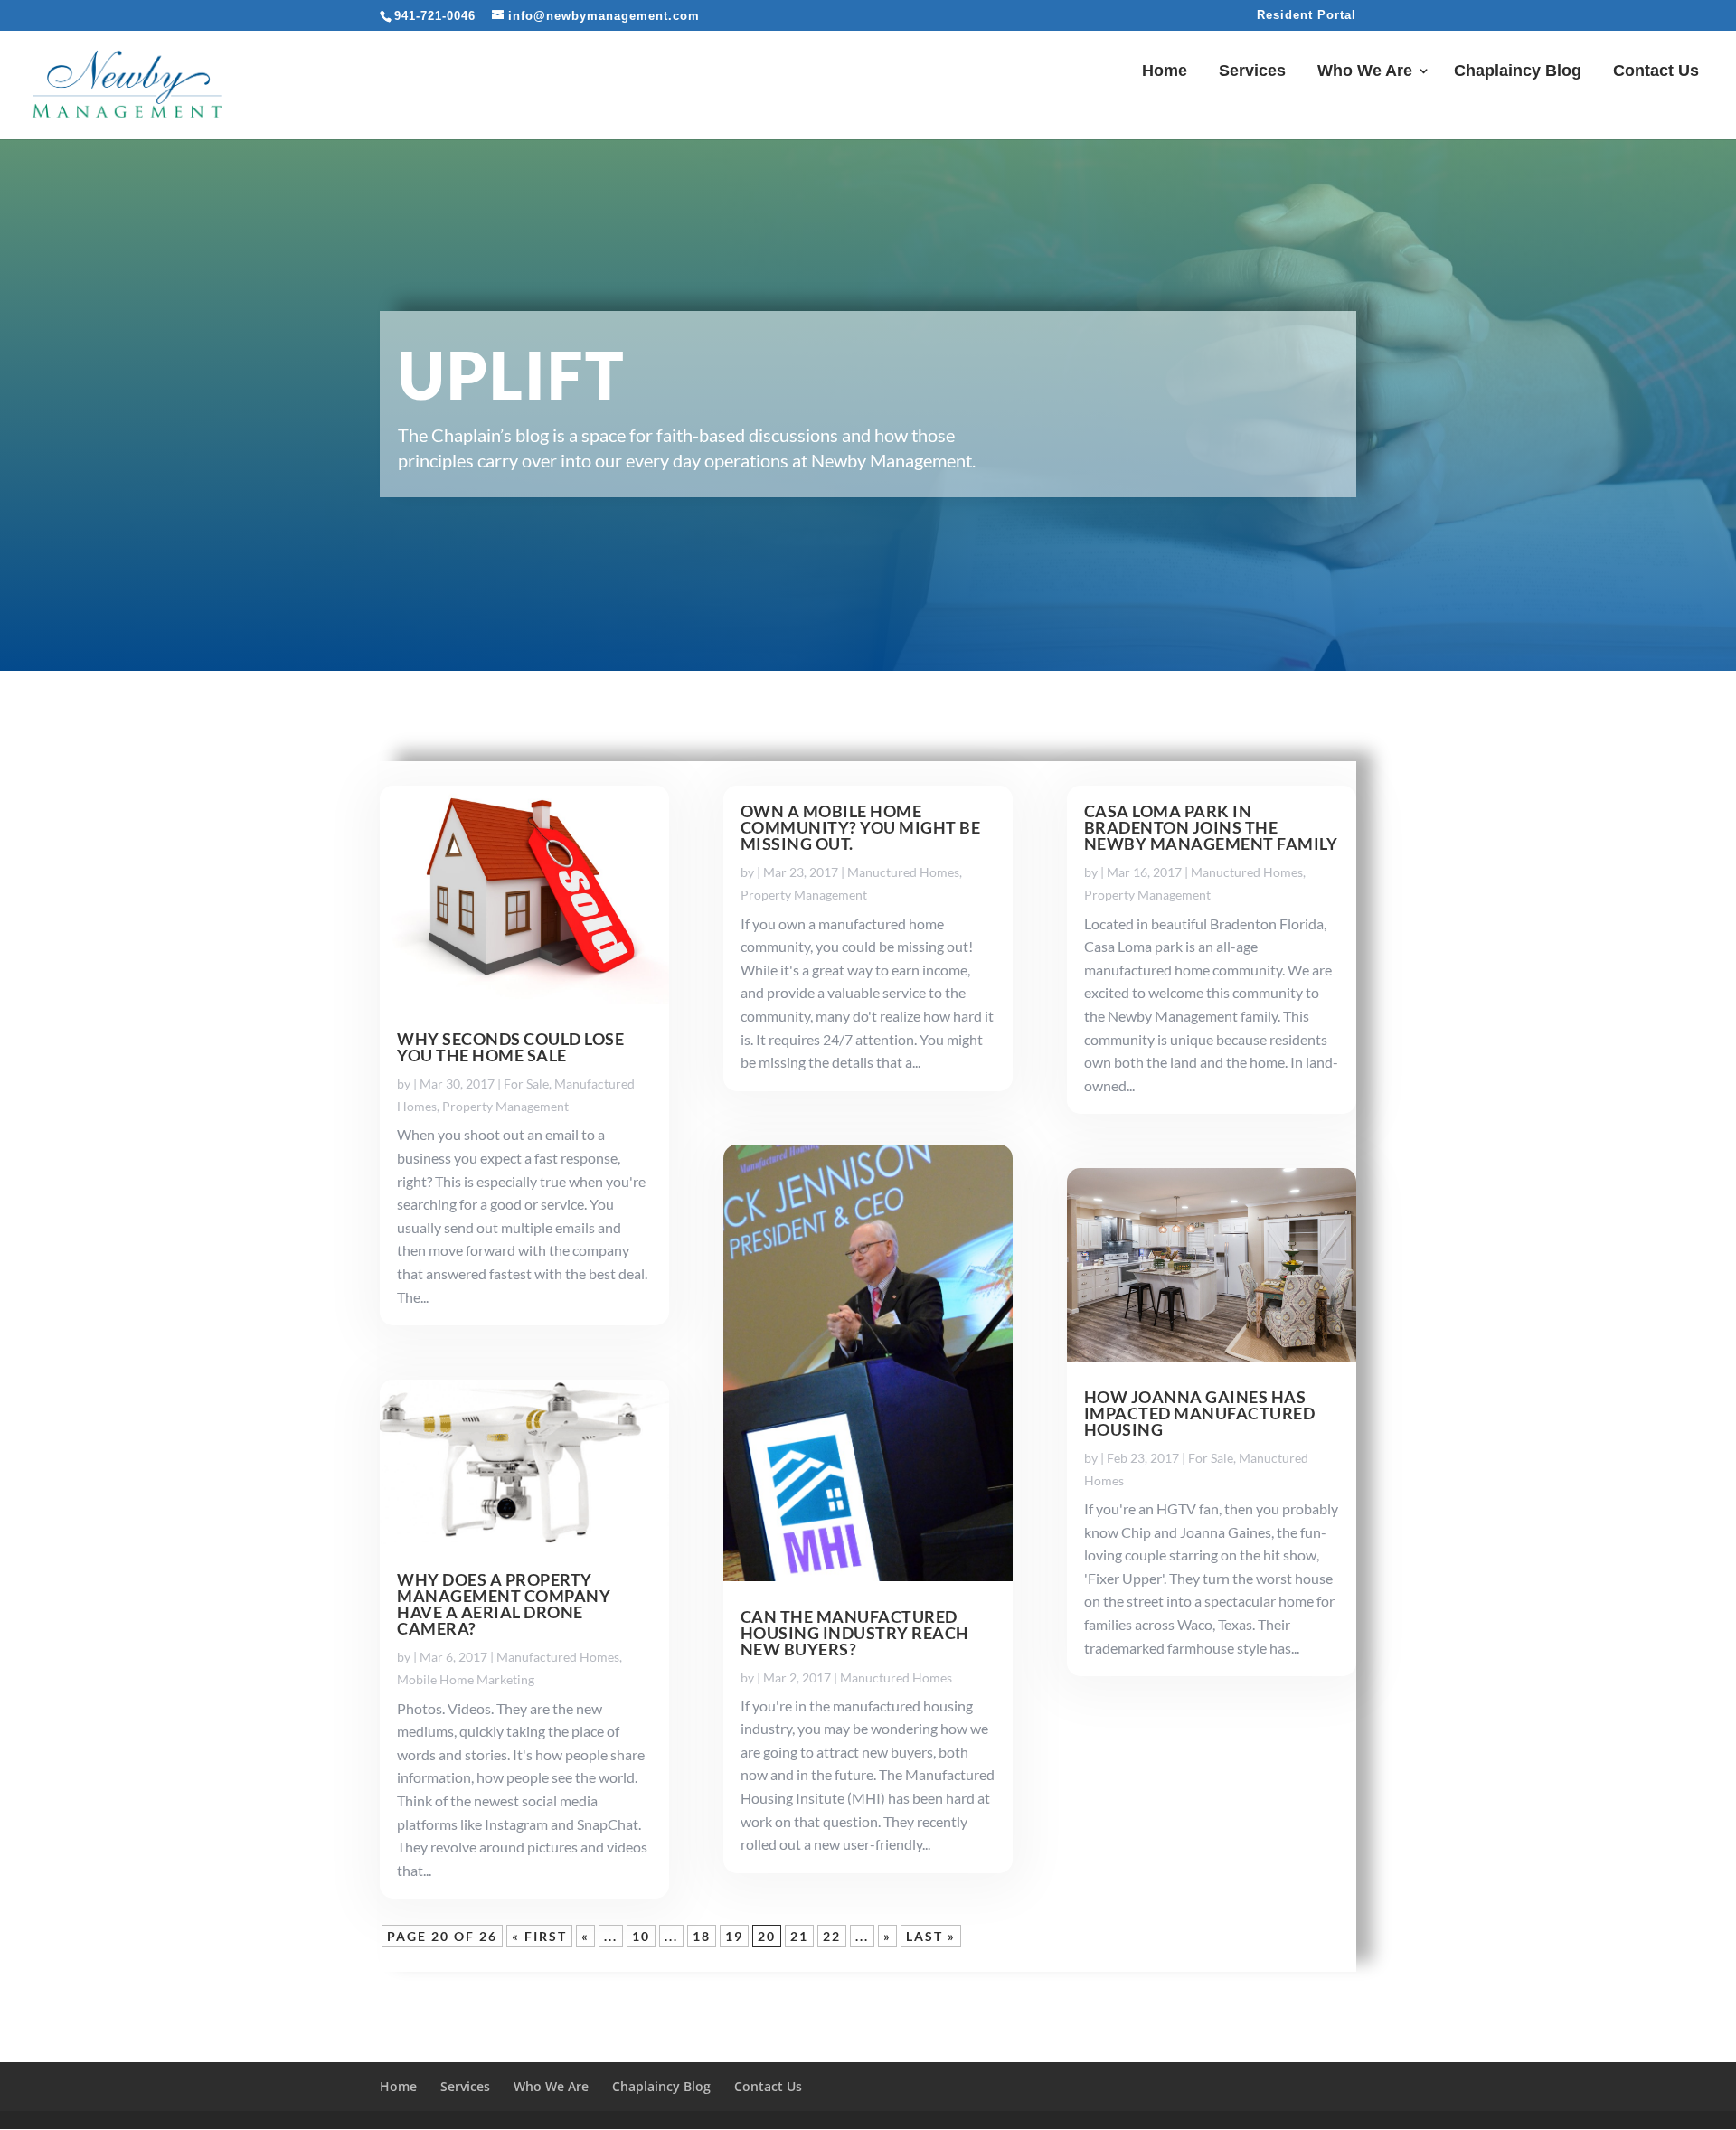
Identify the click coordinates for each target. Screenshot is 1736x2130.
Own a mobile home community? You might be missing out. (861, 827)
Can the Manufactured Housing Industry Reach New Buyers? (855, 1633)
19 (734, 1936)
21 (799, 1936)
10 (641, 1936)
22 (832, 1936)
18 (702, 1936)
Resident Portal (1307, 15)
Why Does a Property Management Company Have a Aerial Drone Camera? (504, 1604)
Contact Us (1656, 72)
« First (539, 1936)
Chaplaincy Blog (1518, 72)
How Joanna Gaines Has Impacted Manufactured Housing (1200, 1413)
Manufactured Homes (558, 1657)
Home (1165, 72)
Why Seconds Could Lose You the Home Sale (510, 1047)
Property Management (505, 1106)
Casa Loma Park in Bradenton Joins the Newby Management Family (1211, 827)
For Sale (526, 1084)
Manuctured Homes (903, 872)
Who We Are (1365, 72)
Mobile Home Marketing (466, 1679)
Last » (931, 1936)
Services (1252, 72)
